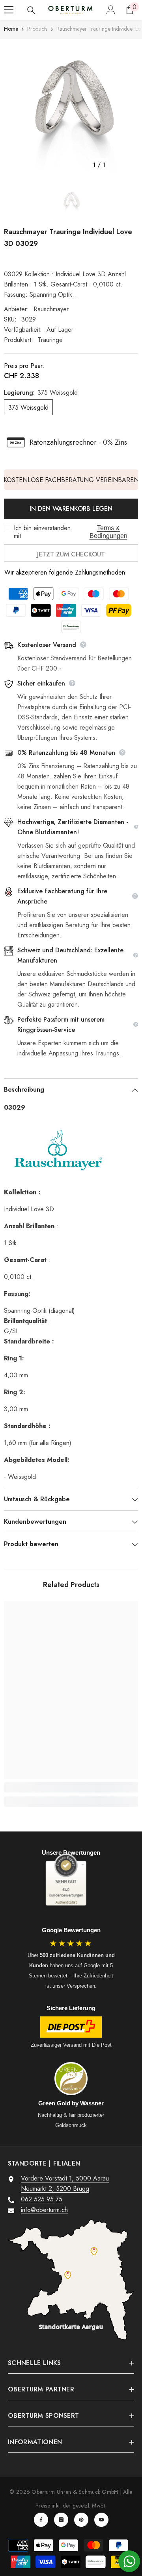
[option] (71, 106)
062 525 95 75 (42, 2199)
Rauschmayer (51, 309)
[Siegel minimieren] (83, 1864)
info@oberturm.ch (44, 2210)
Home (11, 29)
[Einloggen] (111, 10)
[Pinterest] (81, 2520)
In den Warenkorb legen (71, 509)
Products (37, 29)
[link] (71, 1787)
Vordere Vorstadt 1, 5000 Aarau (65, 2178)
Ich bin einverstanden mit (42, 532)
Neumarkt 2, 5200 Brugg (55, 2189)
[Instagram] (61, 2520)
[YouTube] (101, 2520)
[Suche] (31, 10)
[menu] (9, 10)
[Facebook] (41, 2520)
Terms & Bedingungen (108, 532)
